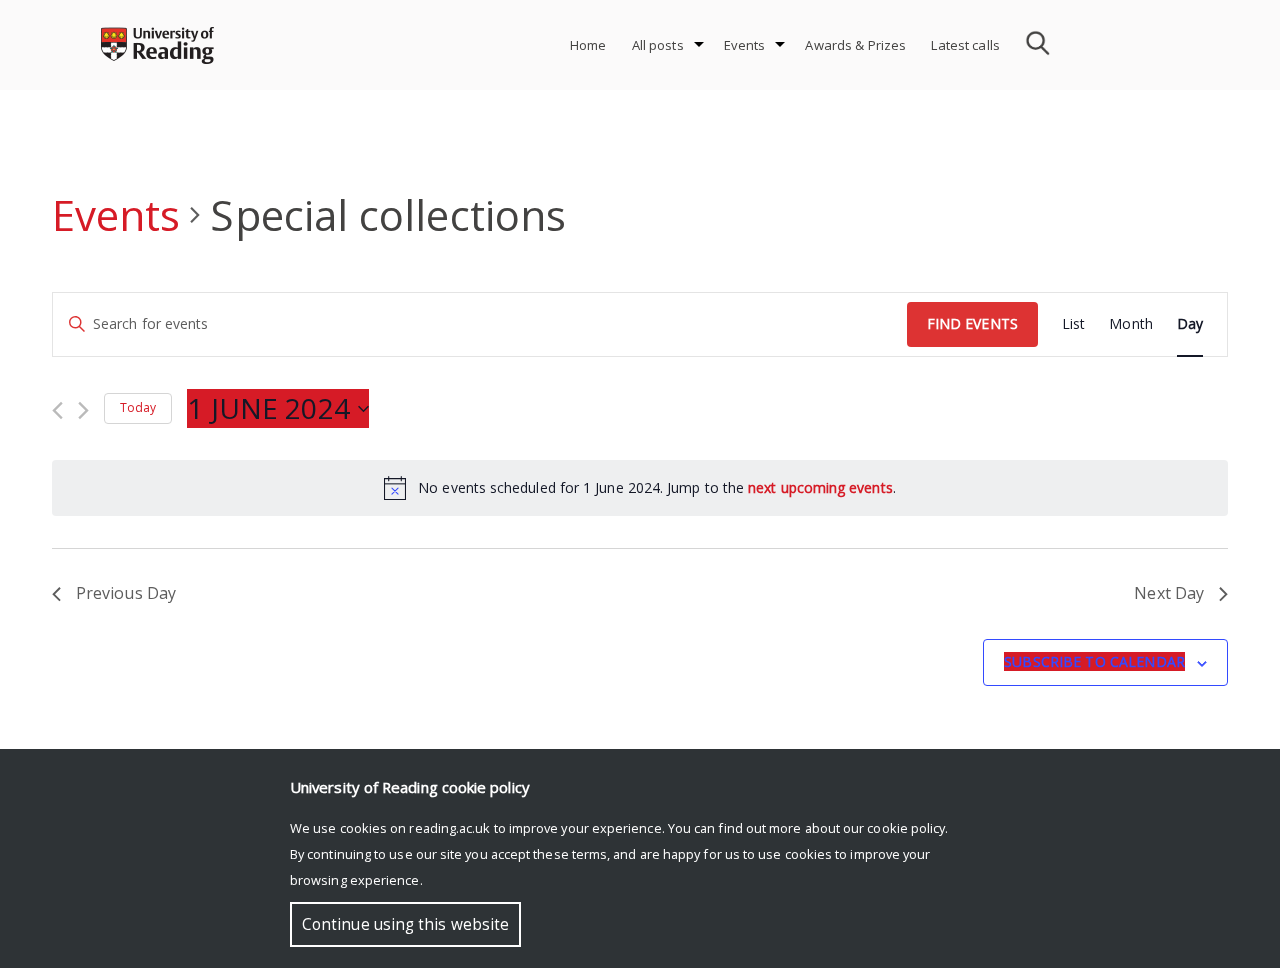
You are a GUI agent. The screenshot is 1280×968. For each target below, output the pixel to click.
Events (745, 45)
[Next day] (83, 410)
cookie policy (906, 828)
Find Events (972, 323)
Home (588, 45)
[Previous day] (57, 410)
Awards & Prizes (855, 45)
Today (138, 407)
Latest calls (965, 45)
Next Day (1169, 593)
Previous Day (126, 593)
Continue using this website (405, 924)
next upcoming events (820, 487)
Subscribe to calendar (1094, 661)
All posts (658, 45)
